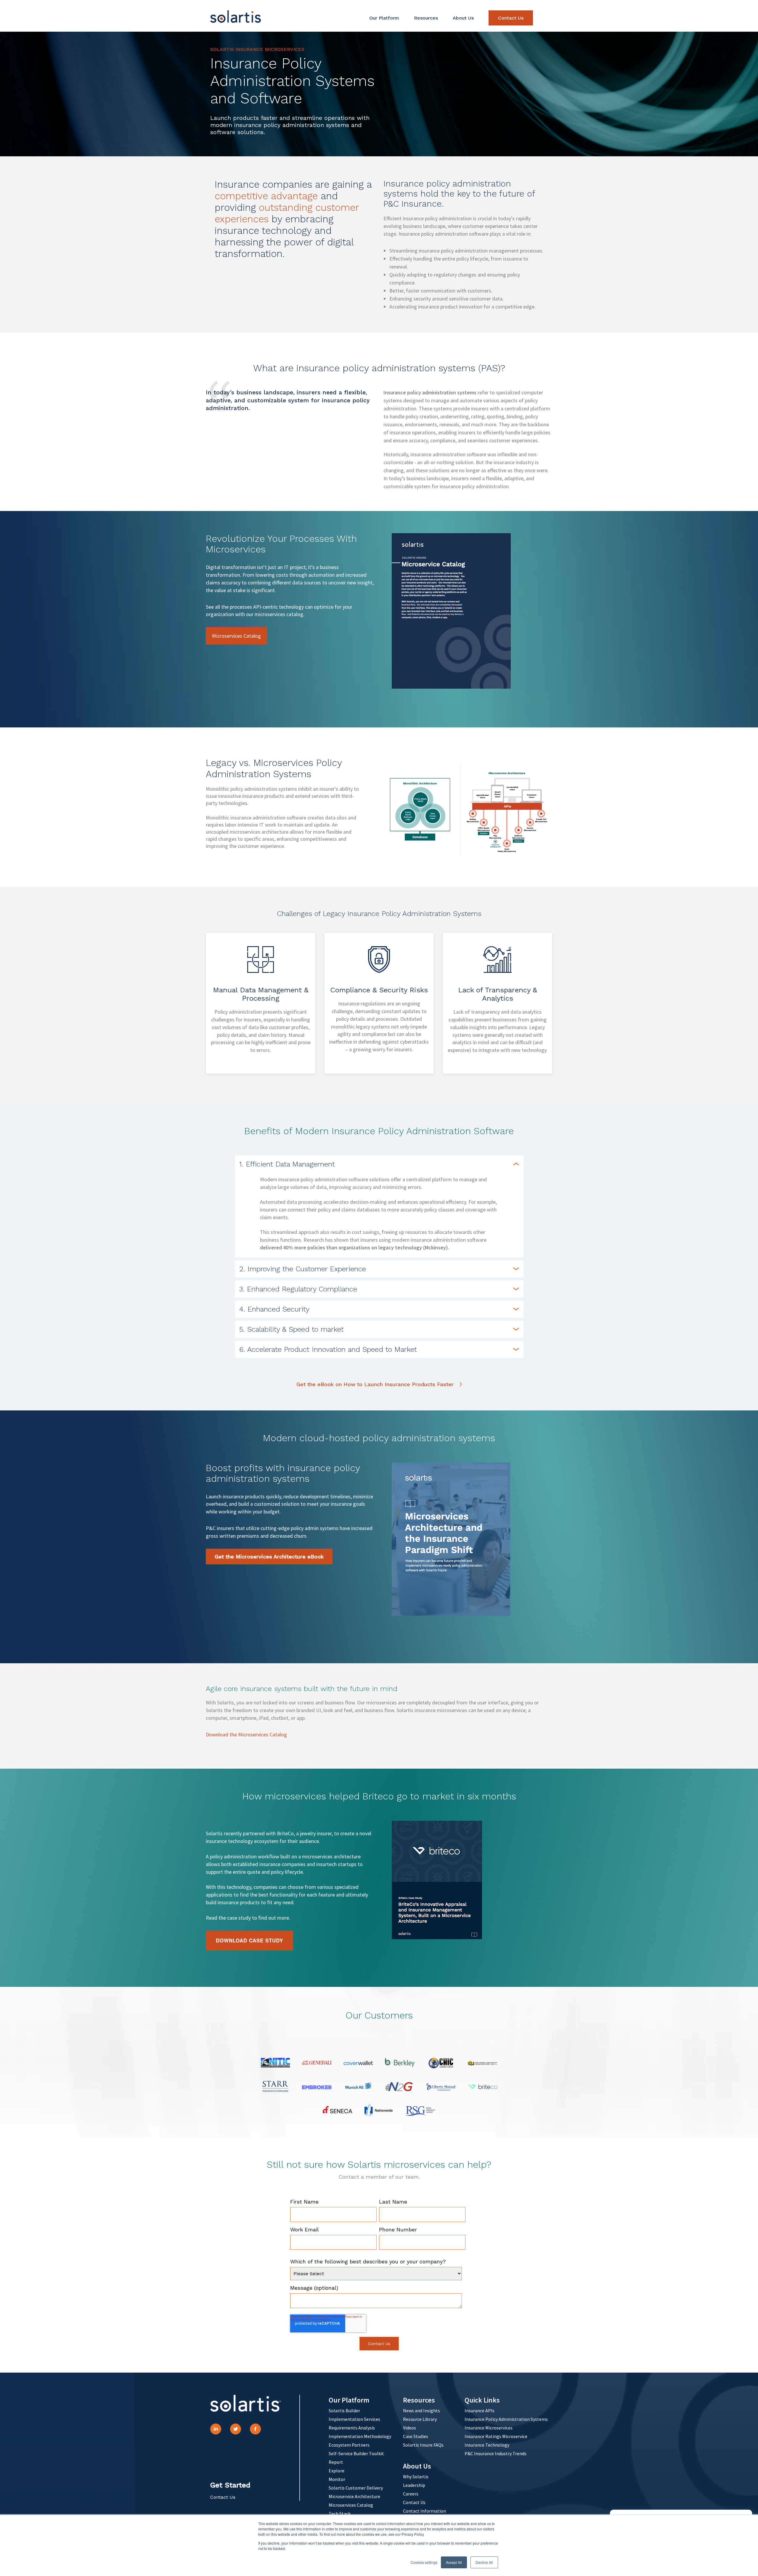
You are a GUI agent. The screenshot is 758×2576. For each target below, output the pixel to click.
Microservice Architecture (354, 2496)
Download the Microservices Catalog (246, 1734)
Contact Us (511, 18)
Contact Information (424, 2511)
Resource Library (420, 2419)
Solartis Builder (344, 2411)
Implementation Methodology (360, 2436)
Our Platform (384, 18)
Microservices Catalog (236, 636)
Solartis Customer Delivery (356, 2488)
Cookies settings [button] (424, 2562)
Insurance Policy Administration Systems (506, 2419)
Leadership (414, 2485)
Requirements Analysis (352, 2428)
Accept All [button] (454, 2562)
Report (336, 2462)
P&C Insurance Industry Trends (496, 2453)
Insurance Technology (487, 2445)
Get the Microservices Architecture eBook (269, 1557)
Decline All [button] (484, 2562)
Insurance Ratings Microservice (496, 2436)
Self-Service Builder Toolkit (356, 2453)
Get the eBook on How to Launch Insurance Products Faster (375, 1384)
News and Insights (421, 2411)
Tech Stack (340, 2514)
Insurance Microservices (489, 2428)
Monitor (337, 2479)
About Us (463, 18)
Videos (409, 2428)
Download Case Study (249, 1940)
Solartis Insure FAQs (423, 2445)
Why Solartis (416, 2477)
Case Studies (416, 2436)
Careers (411, 2494)
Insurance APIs (480, 2411)
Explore (337, 2471)
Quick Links (482, 2400)
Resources (426, 18)
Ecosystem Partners (349, 2445)
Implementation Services (354, 2419)
